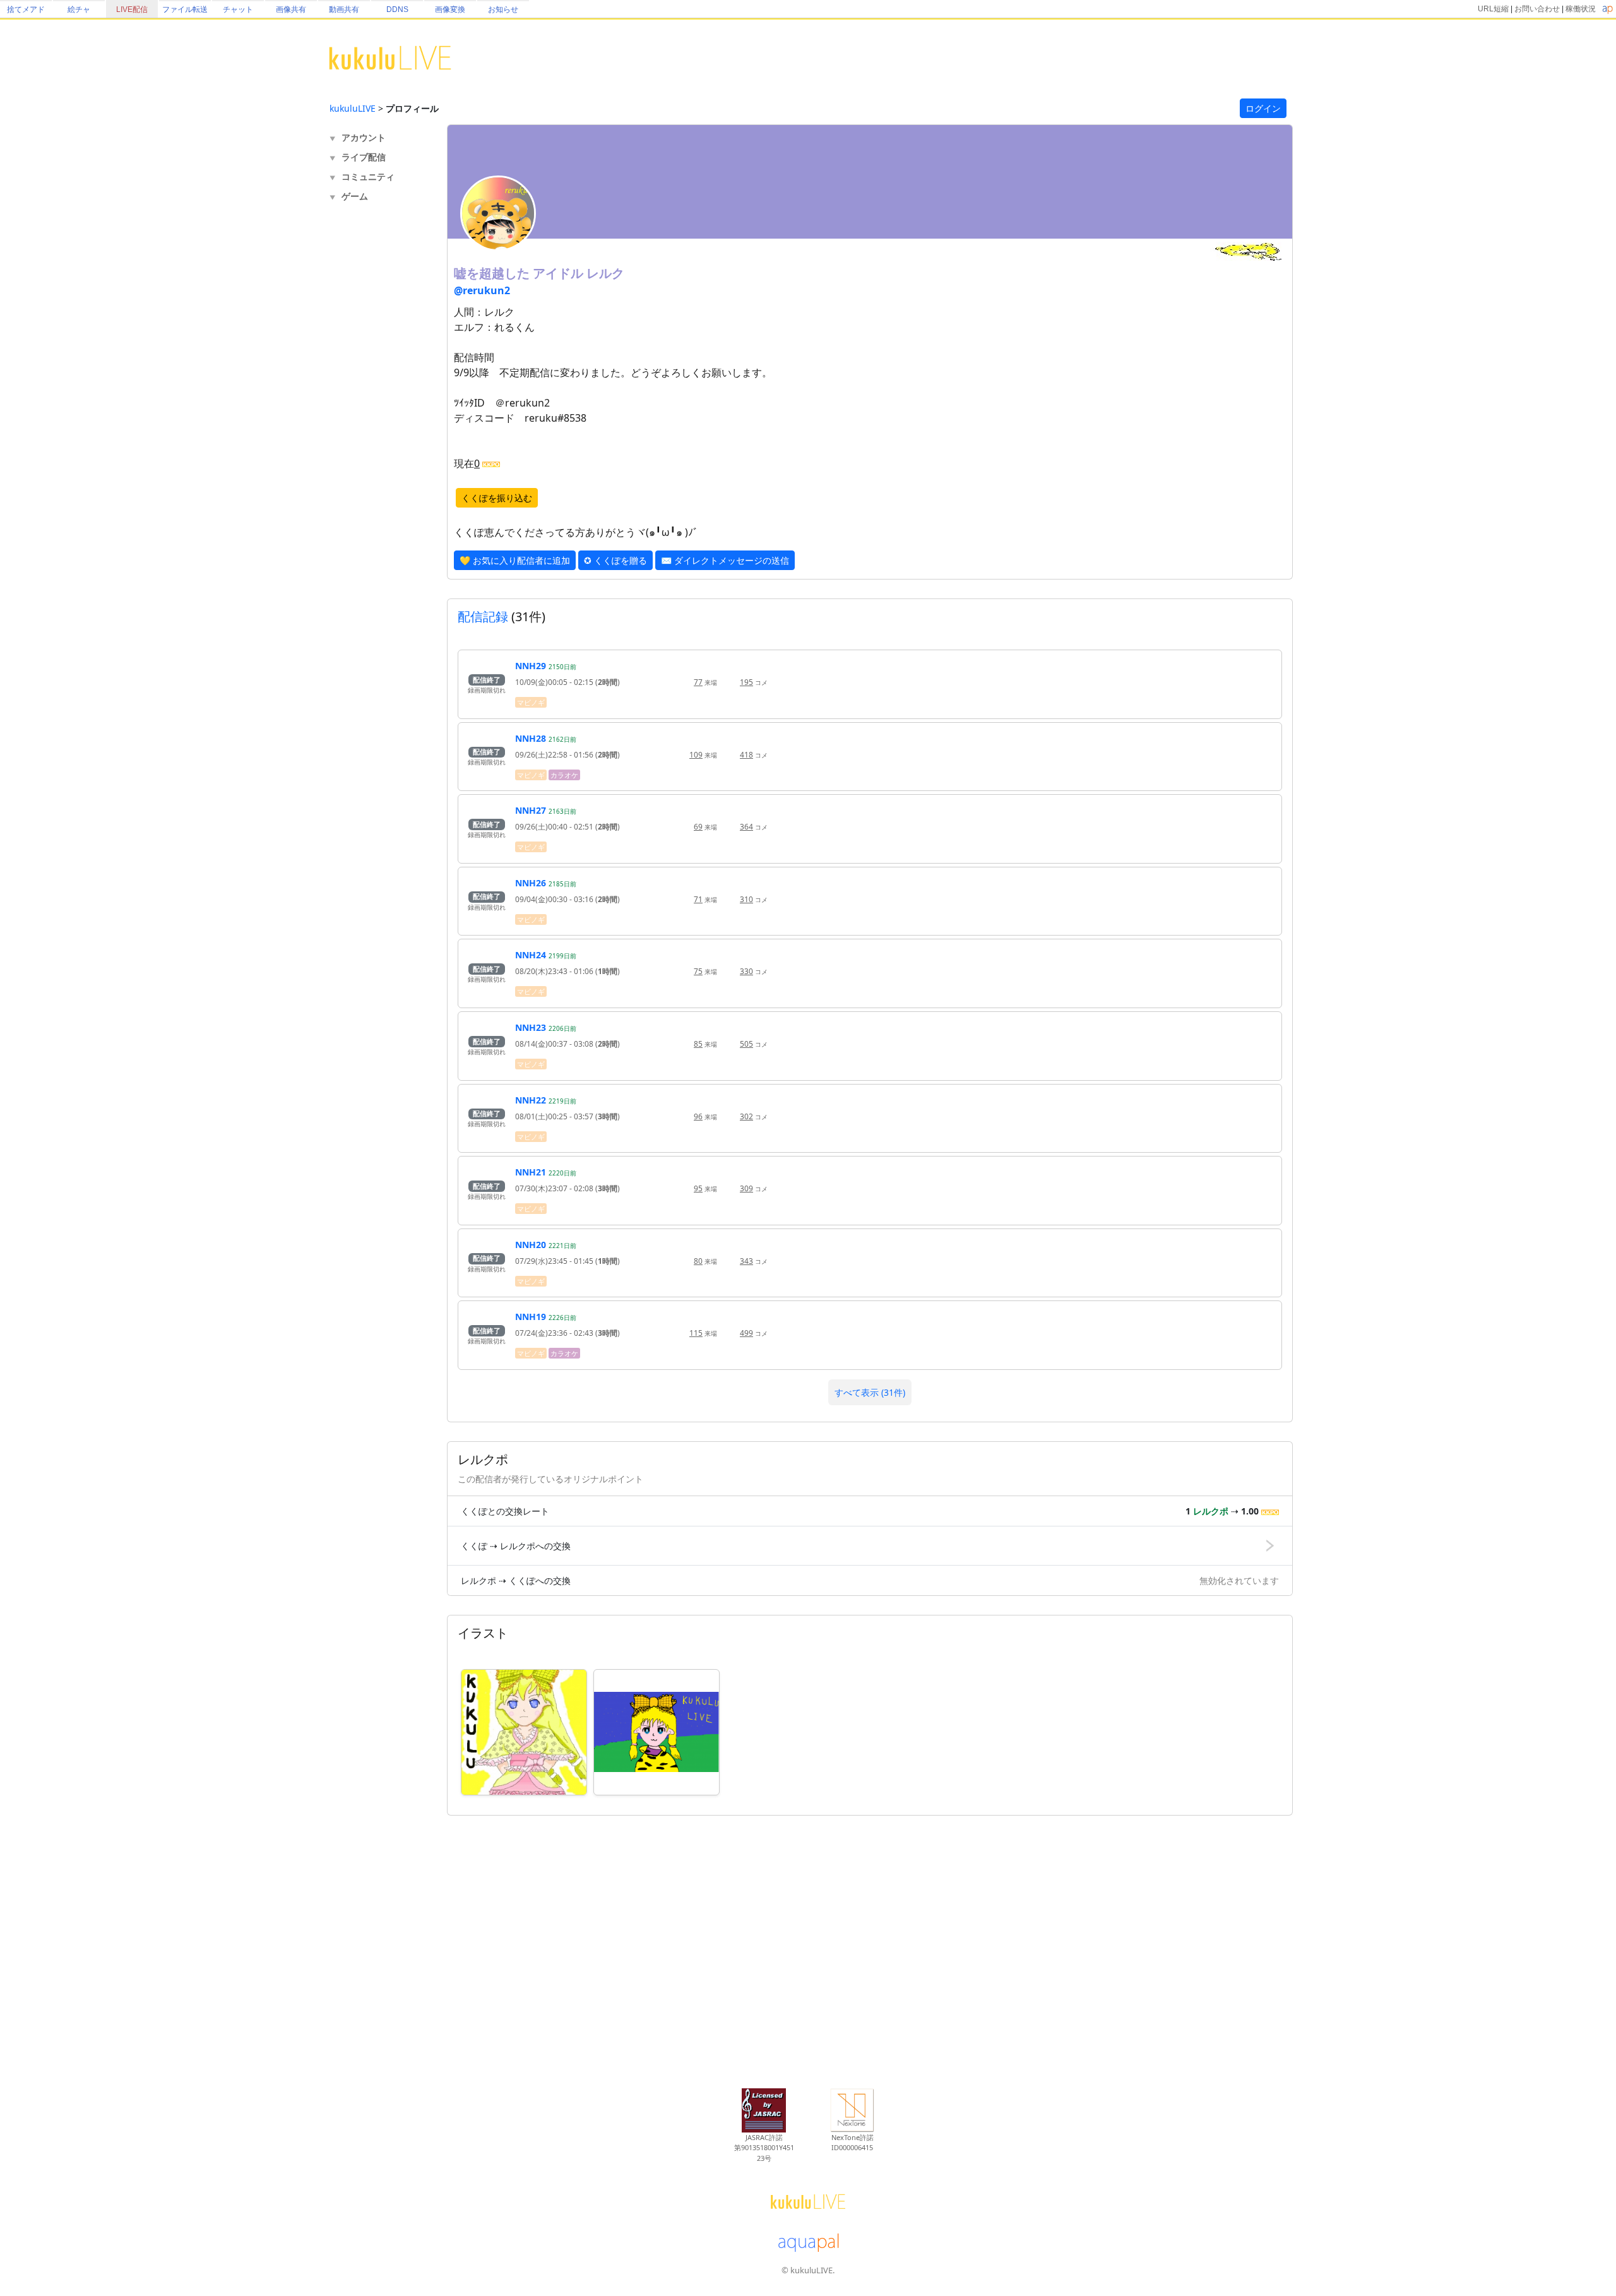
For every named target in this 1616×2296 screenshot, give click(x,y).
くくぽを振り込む (497, 498)
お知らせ (503, 9)
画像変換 (450, 9)
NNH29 (531, 666)
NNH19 (531, 1317)
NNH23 (531, 1027)
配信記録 (483, 616)
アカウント (364, 137)
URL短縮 (1493, 9)
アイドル (560, 273)
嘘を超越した (493, 273)
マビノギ (531, 702)
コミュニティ (368, 176)
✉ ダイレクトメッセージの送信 (725, 560)
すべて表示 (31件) (870, 1392)
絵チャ (79, 9)
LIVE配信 (132, 9)
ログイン (1263, 108)
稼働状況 (1581, 9)
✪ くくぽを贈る (615, 560)
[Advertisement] (380, 414)
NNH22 (531, 1100)
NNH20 (531, 1245)
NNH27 (531, 810)
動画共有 (344, 9)
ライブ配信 (364, 157)
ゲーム (355, 196)
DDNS (397, 9)
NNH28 (531, 738)
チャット (238, 9)
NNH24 (531, 955)
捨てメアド (26, 9)
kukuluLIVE (353, 108)
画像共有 (291, 9)
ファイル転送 (185, 9)
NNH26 (531, 883)
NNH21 (531, 1172)
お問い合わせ (1537, 9)
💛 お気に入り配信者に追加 (515, 560)
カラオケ (564, 775)
